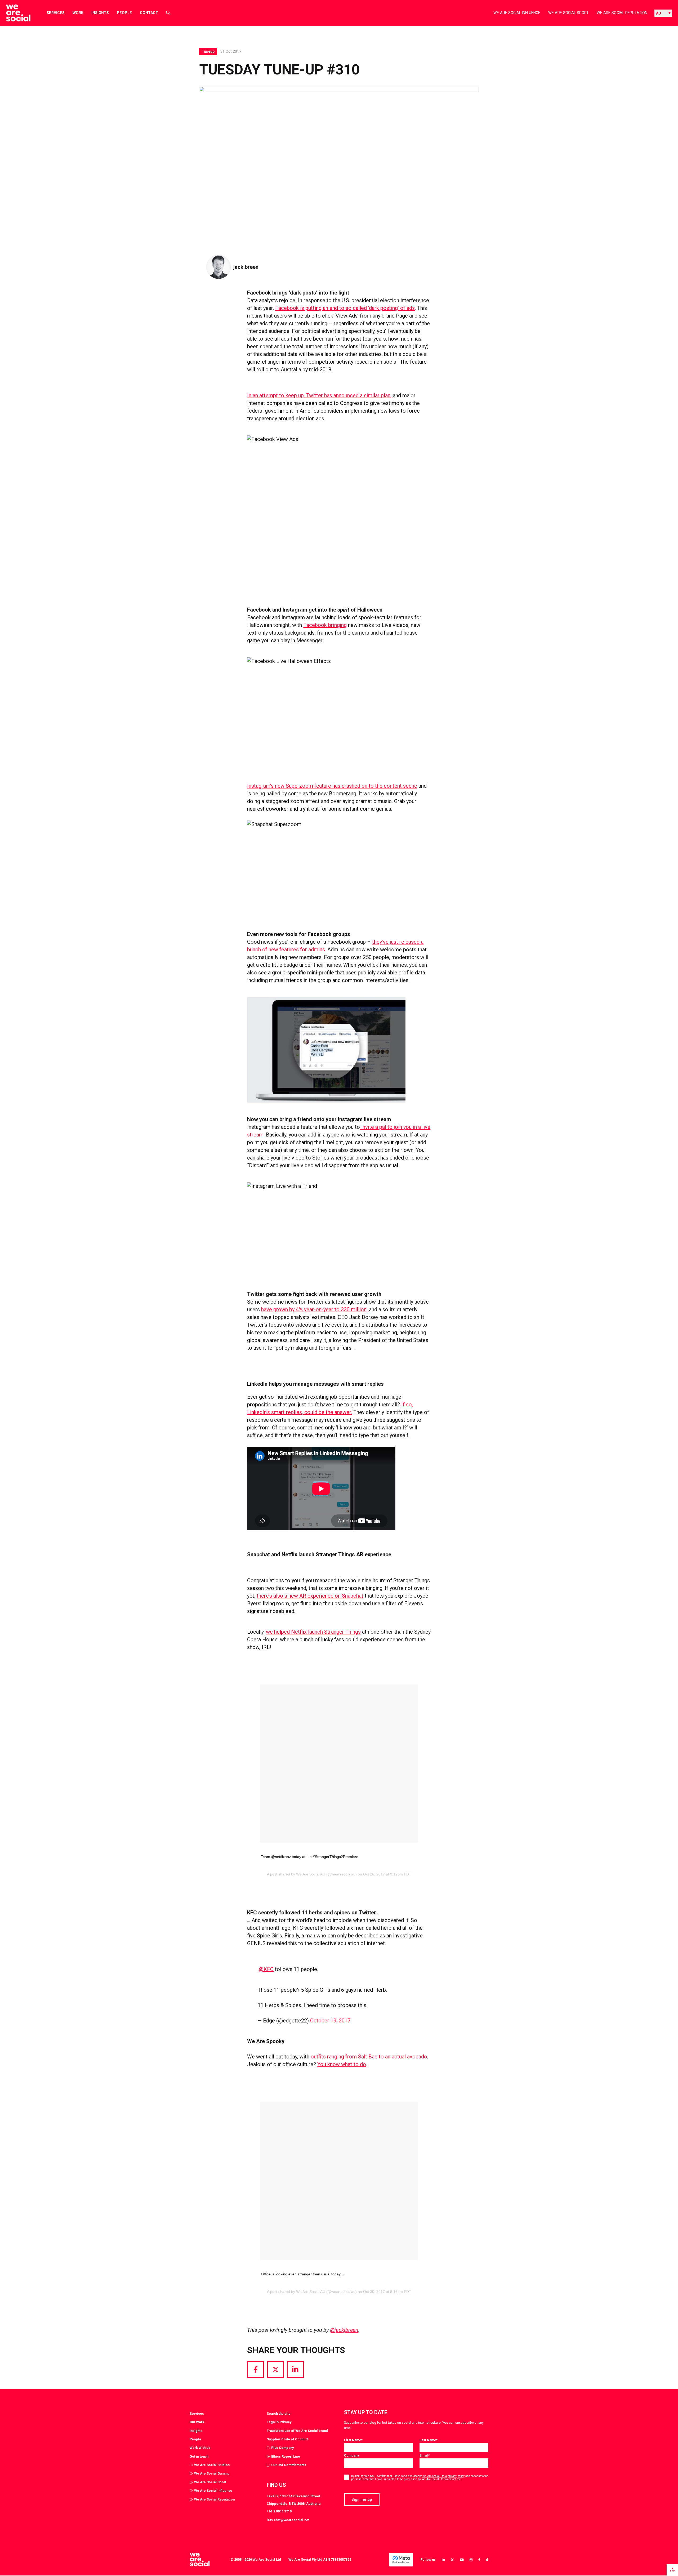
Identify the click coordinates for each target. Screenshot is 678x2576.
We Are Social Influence (517, 13)
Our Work (197, 2422)
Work (78, 13)
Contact (149, 13)
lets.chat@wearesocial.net (288, 2520)
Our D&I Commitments (289, 2465)
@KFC (266, 1969)
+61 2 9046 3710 (279, 2511)
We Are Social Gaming (212, 2473)
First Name (353, 2440)
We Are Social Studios (212, 2465)
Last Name (429, 2440)
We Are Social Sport (568, 13)
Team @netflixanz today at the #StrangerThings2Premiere (310, 1857)
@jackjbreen (344, 2330)
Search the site (279, 2414)
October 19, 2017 (330, 2021)
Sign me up (362, 2499)
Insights (100, 13)
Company (351, 2455)
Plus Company (282, 2448)
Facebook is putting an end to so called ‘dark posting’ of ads (345, 308)
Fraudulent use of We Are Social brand (297, 2431)
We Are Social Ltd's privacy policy (443, 2476)
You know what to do (342, 2064)
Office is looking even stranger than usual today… (303, 2274)
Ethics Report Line (286, 2456)
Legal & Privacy (279, 2422)
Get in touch (199, 2456)
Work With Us (200, 2448)
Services (56, 13)
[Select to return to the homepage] (14, 13)
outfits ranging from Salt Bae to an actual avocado (369, 2057)
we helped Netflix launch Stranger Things (313, 1632)
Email (425, 2455)
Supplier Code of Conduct (287, 2439)
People (124, 13)
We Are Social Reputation (622, 13)
